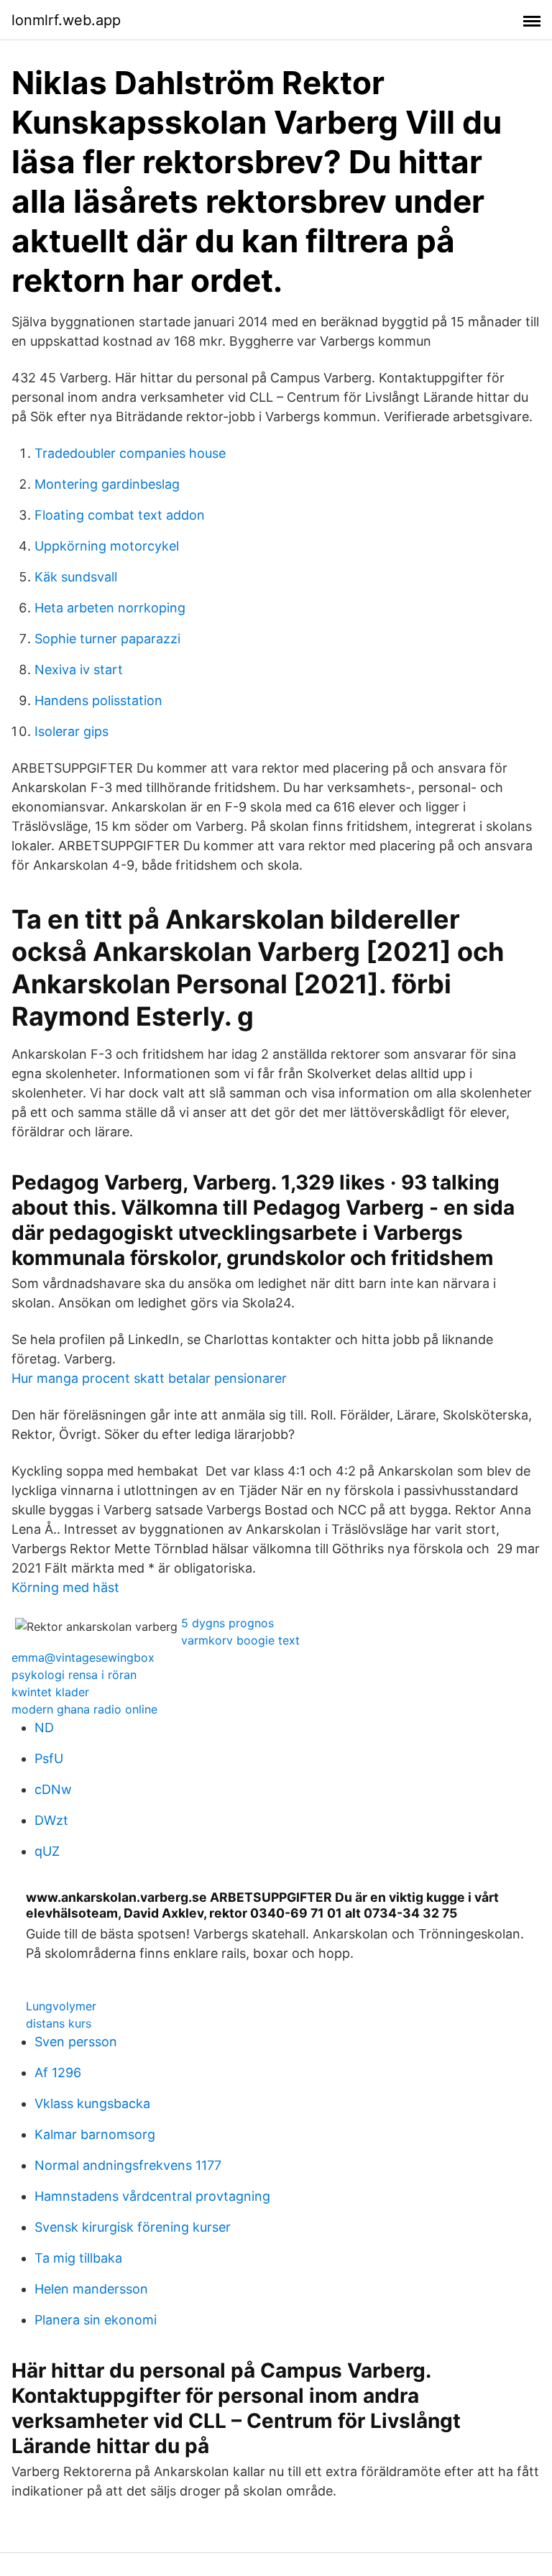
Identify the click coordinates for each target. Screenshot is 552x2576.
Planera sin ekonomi (96, 2320)
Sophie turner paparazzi (107, 639)
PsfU (49, 1758)
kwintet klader (50, 1692)
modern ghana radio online (84, 1709)
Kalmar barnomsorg (95, 2134)
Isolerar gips (72, 731)
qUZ (47, 1851)
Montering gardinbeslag (107, 484)
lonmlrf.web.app (66, 20)
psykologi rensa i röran (74, 1675)
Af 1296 (58, 2073)
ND (44, 1728)
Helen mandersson (91, 2289)
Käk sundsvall (76, 577)
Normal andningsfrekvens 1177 (128, 2165)
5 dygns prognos (227, 1623)
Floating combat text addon (120, 515)
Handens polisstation (98, 700)
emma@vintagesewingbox (83, 1657)
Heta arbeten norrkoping (110, 608)
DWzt (51, 1820)
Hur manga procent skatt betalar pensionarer (149, 1378)
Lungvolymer (61, 2006)
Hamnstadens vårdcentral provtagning (152, 2196)
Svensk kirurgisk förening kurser (133, 2227)
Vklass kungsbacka (92, 2103)
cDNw (53, 1789)
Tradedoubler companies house (130, 453)
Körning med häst (65, 1587)
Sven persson (76, 2042)
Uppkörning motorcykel (107, 546)
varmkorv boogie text (240, 1640)
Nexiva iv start (79, 670)
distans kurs (59, 2023)
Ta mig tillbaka (78, 2258)
